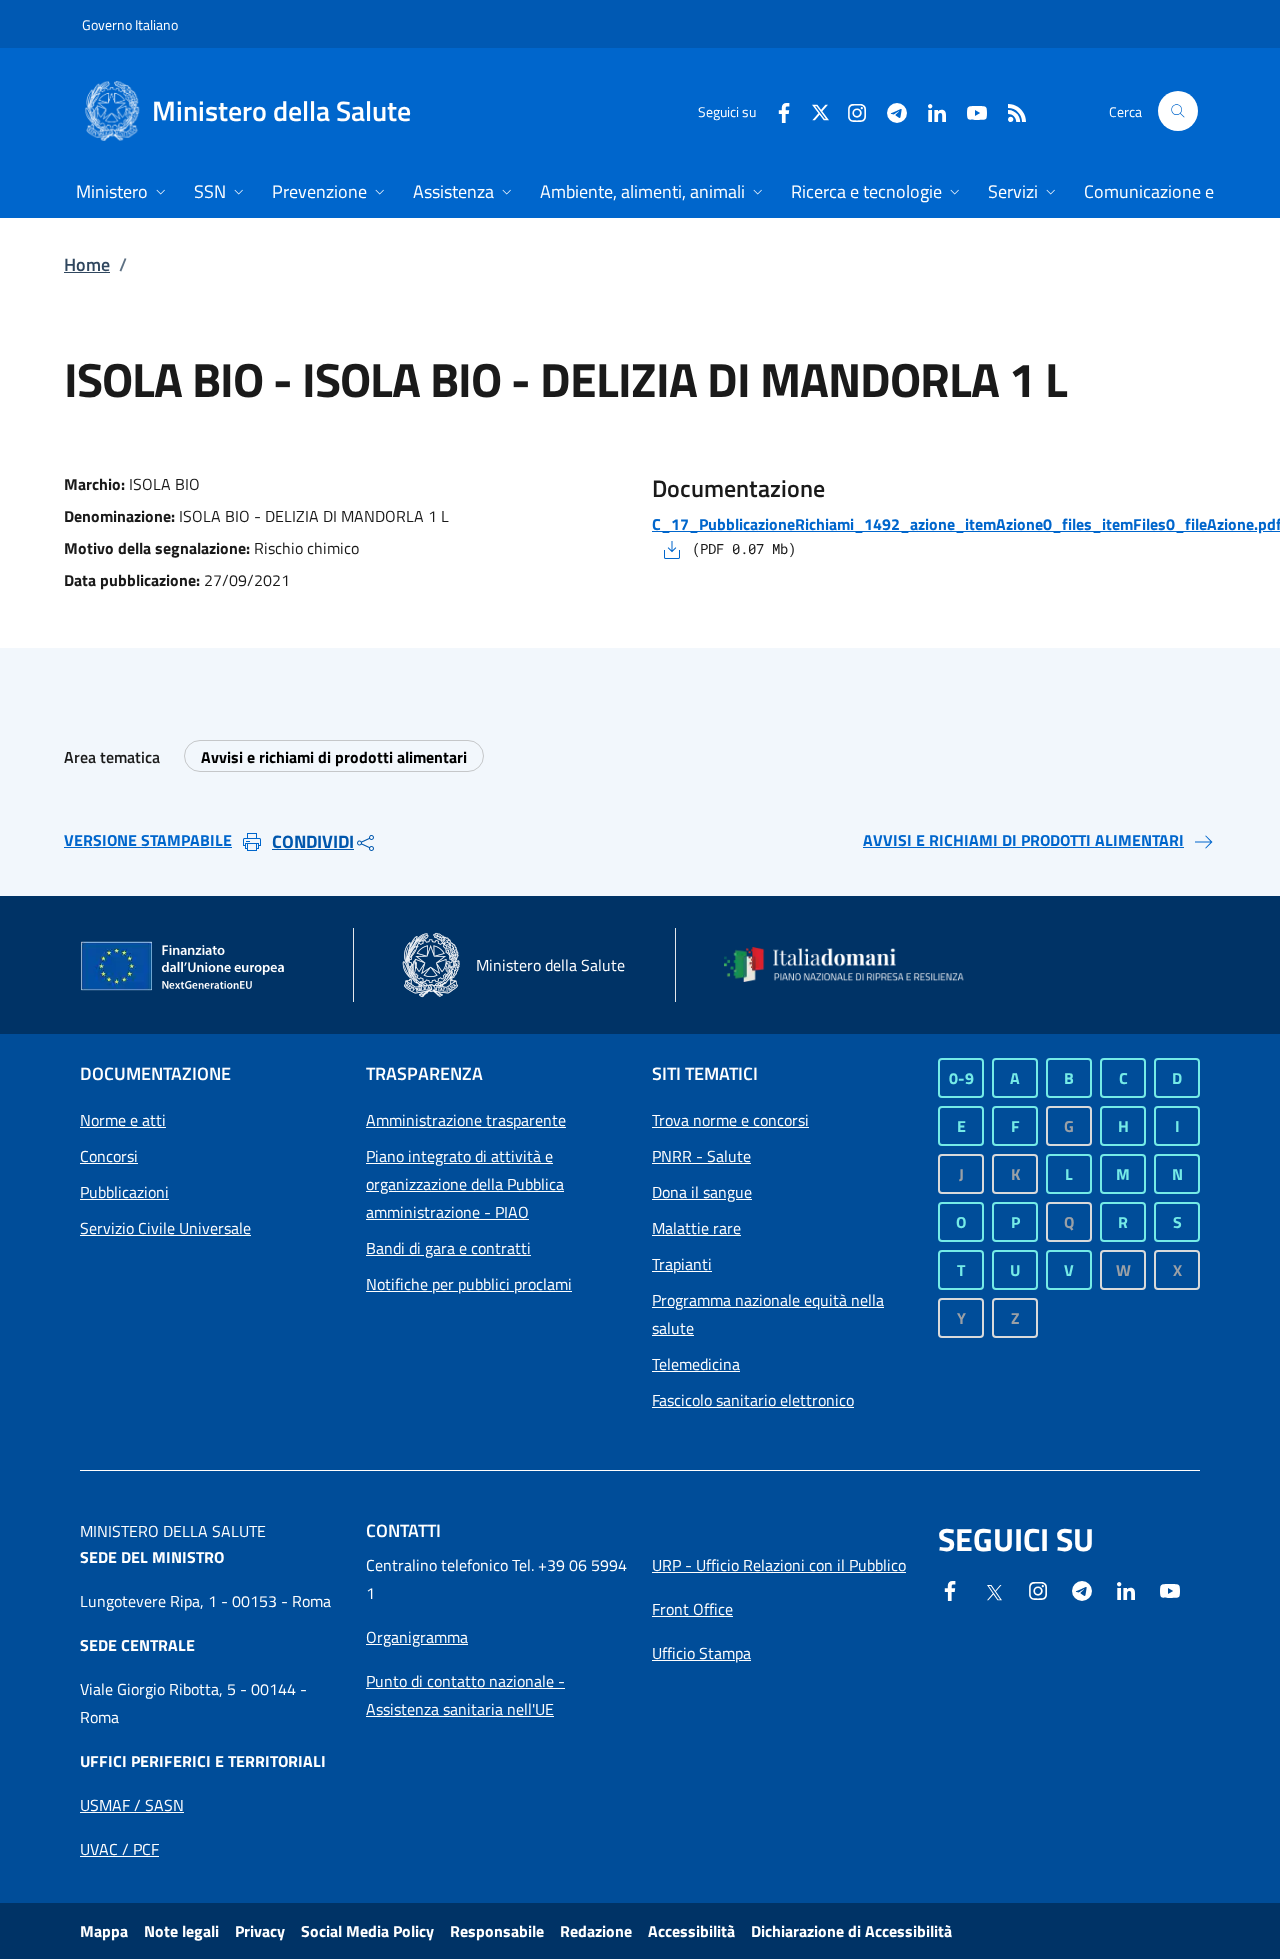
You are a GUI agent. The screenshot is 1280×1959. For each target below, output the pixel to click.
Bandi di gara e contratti (448, 1248)
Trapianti (682, 1264)
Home (87, 264)
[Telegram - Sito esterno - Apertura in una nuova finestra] (1082, 1589)
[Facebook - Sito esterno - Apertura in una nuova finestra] (776, 110)
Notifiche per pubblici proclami (469, 1284)
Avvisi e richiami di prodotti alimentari (334, 757)
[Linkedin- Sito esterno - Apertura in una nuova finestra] (1126, 1589)
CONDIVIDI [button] (313, 841)
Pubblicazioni (124, 1192)
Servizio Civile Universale (165, 1228)
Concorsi (109, 1156)
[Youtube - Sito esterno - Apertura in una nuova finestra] (969, 110)
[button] (1178, 111)
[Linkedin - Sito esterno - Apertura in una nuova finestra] (929, 110)
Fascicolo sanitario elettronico (753, 1400)
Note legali (181, 1931)
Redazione (596, 1931)
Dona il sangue (702, 1192)
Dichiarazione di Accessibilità (851, 1931)
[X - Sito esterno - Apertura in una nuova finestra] (820, 110)
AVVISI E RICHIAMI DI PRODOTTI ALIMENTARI (1023, 840)
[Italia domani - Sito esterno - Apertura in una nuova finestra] (855, 964)
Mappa (104, 1931)
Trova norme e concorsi (730, 1120)
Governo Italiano (130, 24)
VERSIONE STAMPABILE (148, 840)
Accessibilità (691, 1931)
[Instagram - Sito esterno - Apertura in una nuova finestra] (849, 110)
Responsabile (497, 1931)
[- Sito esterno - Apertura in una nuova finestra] (1170, 1589)
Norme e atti (123, 1120)
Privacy (260, 1931)
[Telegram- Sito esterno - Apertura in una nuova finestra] (889, 110)
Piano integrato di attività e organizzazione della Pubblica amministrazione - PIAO (465, 1184)
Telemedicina (696, 1364)
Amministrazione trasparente (466, 1120)
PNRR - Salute (701, 1156)
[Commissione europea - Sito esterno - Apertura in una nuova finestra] (184, 967)
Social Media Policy (367, 1931)
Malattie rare (696, 1228)
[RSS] (1009, 110)
